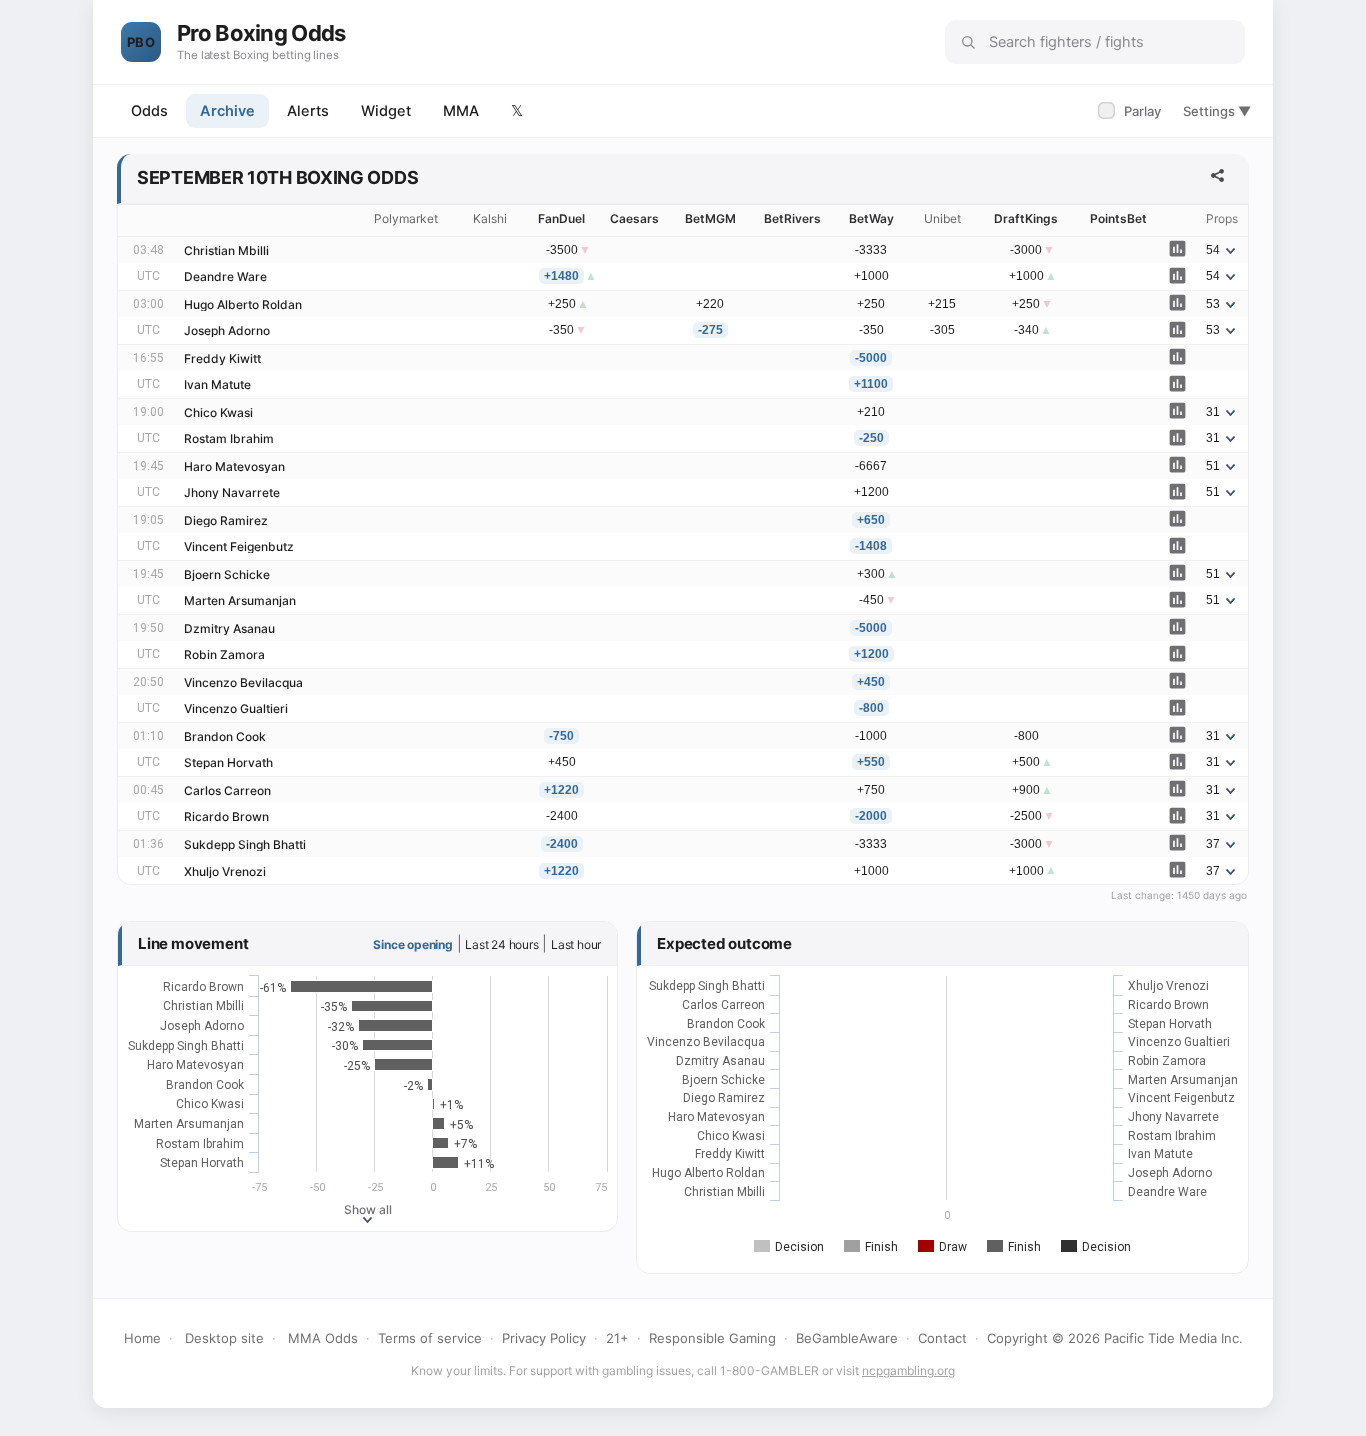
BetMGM (710, 218)
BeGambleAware (847, 1338)
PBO (141, 42)
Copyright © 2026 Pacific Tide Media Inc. (1115, 1338)
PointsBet (1118, 218)
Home (142, 1338)
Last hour (576, 944)
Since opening (412, 944)
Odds (149, 111)
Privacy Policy (544, 1338)
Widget (386, 111)
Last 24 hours (501, 944)
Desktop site (224, 1338)
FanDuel (561, 218)
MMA (461, 111)
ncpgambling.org (908, 1370)
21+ (617, 1338)
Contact (942, 1338)
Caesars (634, 218)
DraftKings (1026, 218)
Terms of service (430, 1338)
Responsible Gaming (712, 1338)
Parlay (1131, 111)
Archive (227, 111)
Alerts (308, 111)
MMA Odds (323, 1338)
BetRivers (792, 218)
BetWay (871, 218)
